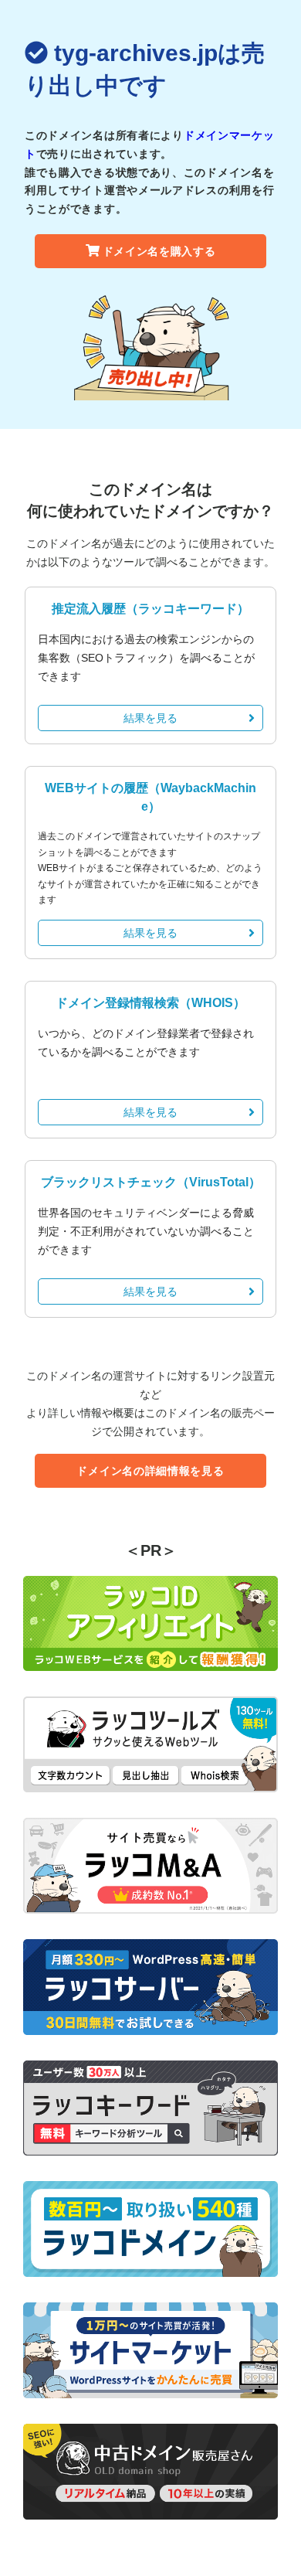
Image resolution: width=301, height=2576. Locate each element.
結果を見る (150, 718)
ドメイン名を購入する (159, 251)
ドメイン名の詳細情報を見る (150, 1471)
